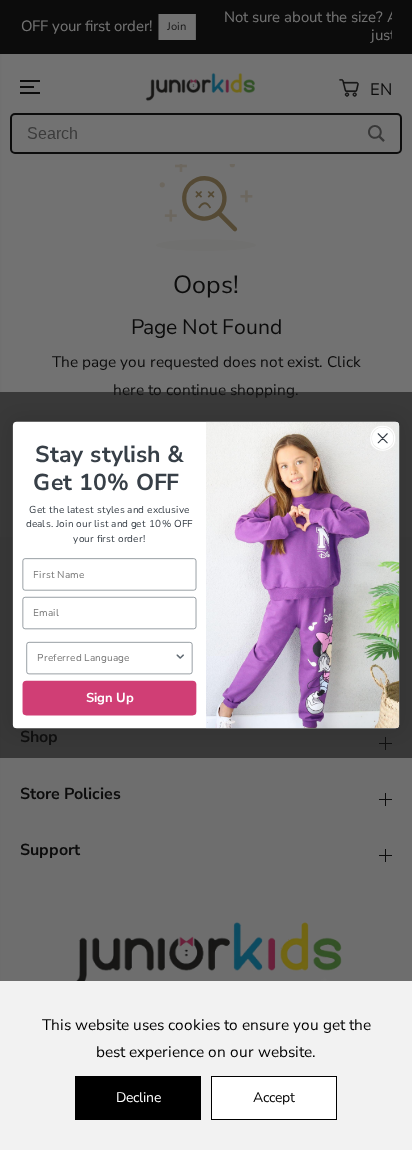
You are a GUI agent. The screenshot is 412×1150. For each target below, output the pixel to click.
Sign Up (110, 697)
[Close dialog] (382, 438)
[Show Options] (180, 658)
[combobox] (105, 658)
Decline (138, 1097)
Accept (274, 1097)
